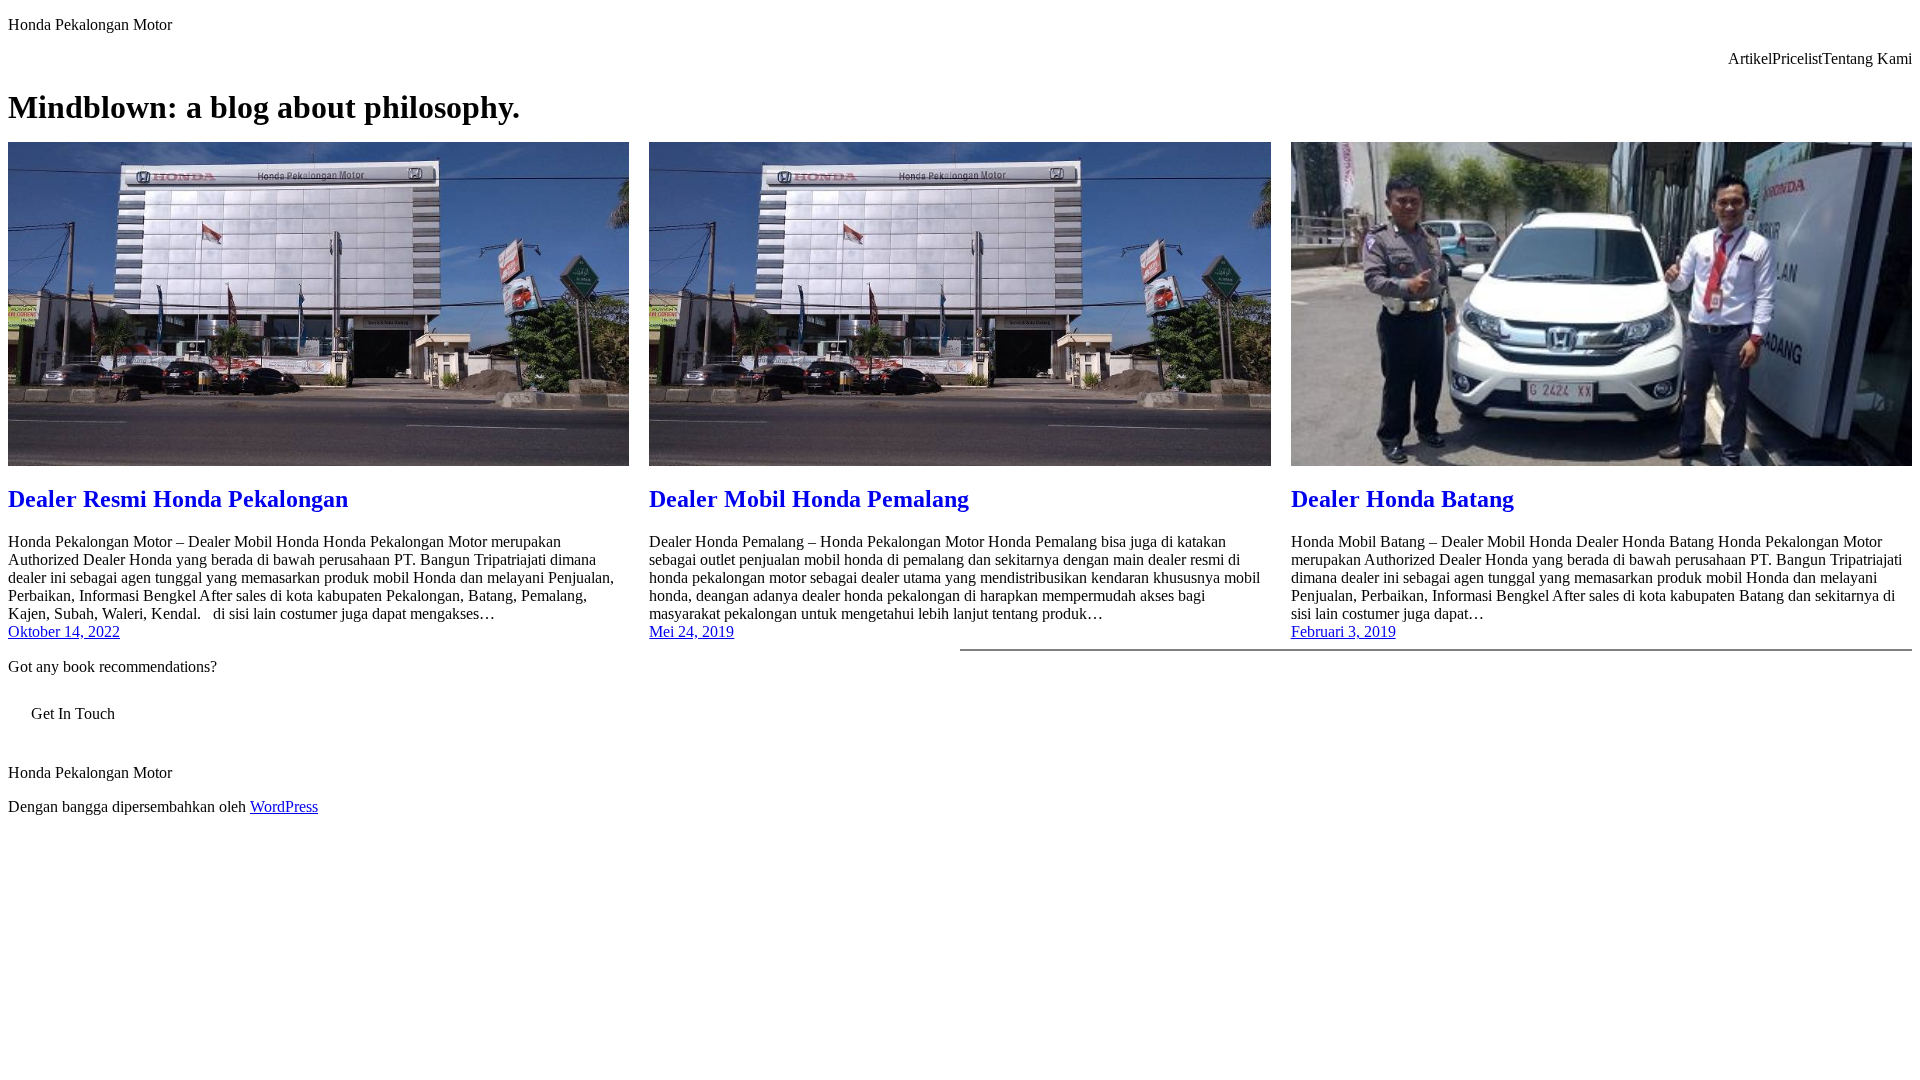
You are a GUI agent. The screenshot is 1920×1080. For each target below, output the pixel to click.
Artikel (1750, 58)
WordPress (284, 806)
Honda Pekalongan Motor (90, 24)
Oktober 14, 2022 (64, 631)
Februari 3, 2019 (1343, 631)
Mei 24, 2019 (691, 631)
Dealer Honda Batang (1402, 499)
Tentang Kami (1867, 58)
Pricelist (1797, 58)
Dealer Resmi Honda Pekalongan (178, 499)
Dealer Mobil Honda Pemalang (809, 499)
